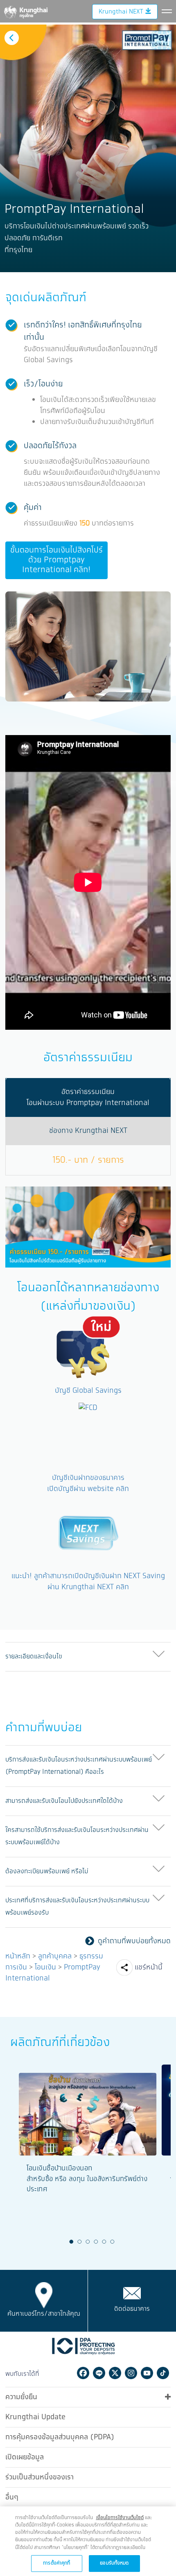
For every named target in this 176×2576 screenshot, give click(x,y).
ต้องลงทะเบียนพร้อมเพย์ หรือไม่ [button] (47, 1871)
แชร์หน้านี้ (149, 1967)
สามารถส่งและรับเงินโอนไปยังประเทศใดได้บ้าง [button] (64, 1801)
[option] (88, 148)
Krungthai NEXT (121, 12)
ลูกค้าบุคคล (55, 1956)
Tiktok (163, 2373)
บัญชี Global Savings (88, 1391)
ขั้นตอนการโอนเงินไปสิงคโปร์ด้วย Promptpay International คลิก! (56, 560)
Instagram (131, 2373)
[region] (88, 2541)
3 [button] (88, 2242)
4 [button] (96, 2242)
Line (99, 2373)
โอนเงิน (45, 1967)
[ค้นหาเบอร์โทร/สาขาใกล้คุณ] (44, 2295)
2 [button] (80, 2242)
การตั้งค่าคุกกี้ (56, 2563)
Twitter (115, 2373)
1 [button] (72, 2242)
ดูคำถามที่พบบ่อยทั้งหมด (134, 1941)
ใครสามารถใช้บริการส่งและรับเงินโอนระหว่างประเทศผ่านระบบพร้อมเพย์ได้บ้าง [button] (77, 1836)
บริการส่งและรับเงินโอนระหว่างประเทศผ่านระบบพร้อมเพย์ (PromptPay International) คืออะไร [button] (79, 1766)
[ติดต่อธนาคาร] (132, 2293)
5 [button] (104, 2242)
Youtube (147, 2373)
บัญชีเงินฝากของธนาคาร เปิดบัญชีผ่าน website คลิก (88, 1483)
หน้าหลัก (18, 1956)
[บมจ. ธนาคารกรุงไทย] (25, 11)
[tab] (88, 1657)
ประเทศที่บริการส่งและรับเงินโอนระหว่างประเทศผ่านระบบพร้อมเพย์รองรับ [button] (77, 1907)
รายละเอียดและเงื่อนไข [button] (34, 1657)
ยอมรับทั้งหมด (114, 2563)
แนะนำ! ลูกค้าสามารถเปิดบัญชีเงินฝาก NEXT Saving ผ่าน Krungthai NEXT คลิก (88, 1582)
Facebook (83, 2373)
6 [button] (113, 2242)
